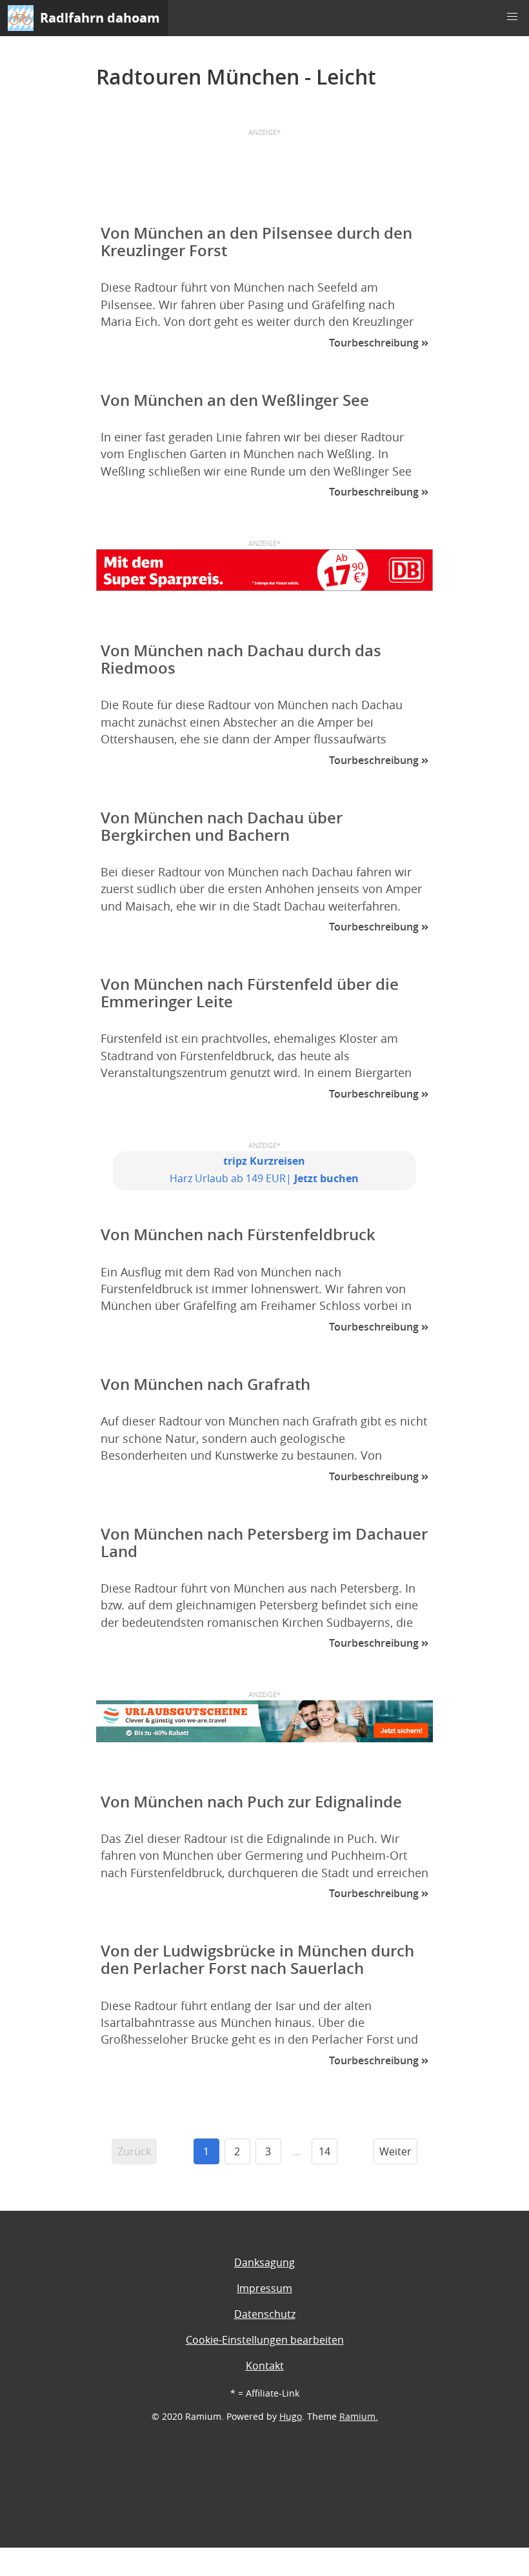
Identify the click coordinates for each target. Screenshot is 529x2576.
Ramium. (359, 2416)
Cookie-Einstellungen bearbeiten (265, 2340)
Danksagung (264, 2262)
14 (324, 2151)
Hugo (291, 2416)
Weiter (395, 2151)
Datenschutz (265, 2314)
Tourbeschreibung (375, 343)
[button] (512, 17)
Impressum (264, 2288)
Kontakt (265, 2366)
